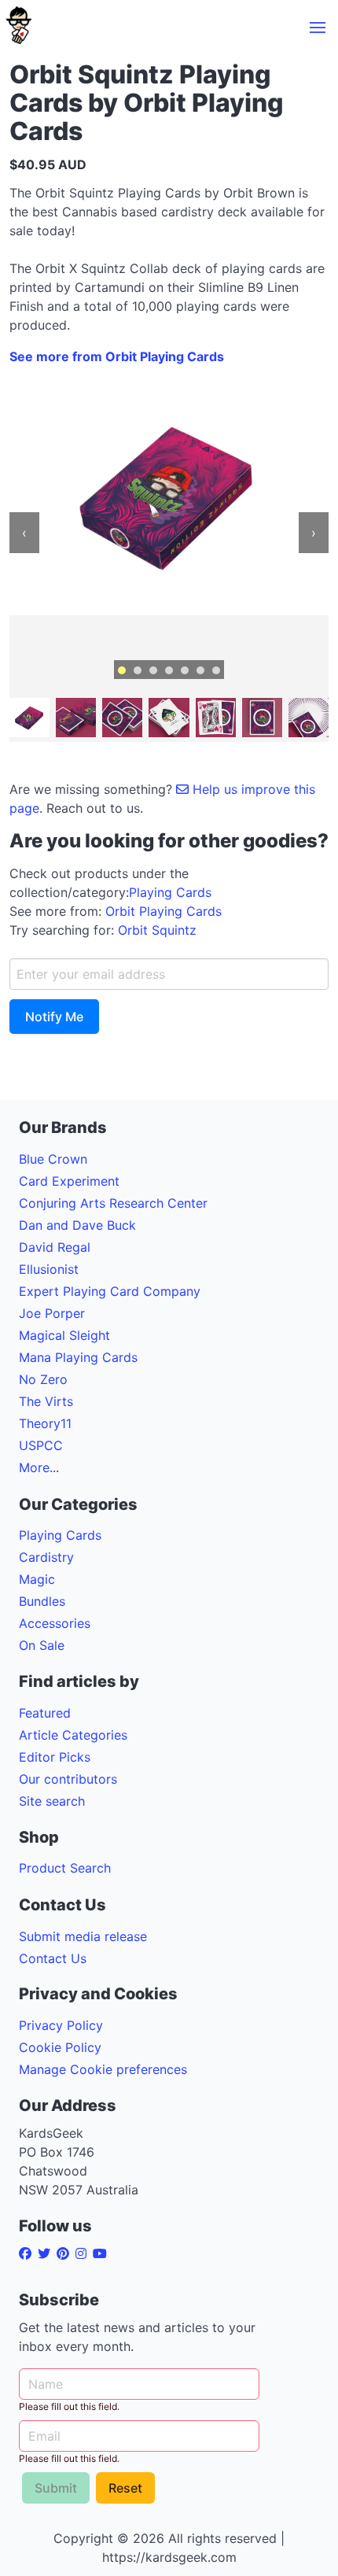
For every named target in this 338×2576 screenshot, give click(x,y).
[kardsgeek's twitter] (47, 2253)
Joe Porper (52, 1313)
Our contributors (68, 1779)
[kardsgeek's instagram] (84, 2253)
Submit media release (83, 1936)
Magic (37, 1579)
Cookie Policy (60, 2047)
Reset (125, 2488)
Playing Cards (170, 892)
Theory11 (45, 1423)
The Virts (46, 1401)
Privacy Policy (61, 2025)
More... (39, 1467)
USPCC (41, 1445)
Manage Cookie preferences (103, 2069)
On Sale (42, 1645)
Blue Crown (53, 1159)
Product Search (65, 1868)
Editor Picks (55, 1757)
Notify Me (54, 1017)
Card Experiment (69, 1181)
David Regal (55, 1247)
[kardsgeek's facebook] (28, 2253)
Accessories (55, 1623)
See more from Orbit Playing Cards (117, 356)
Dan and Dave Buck (77, 1225)
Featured (45, 1713)
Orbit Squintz (157, 930)
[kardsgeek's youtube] (103, 2253)
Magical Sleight (64, 1335)
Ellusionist (49, 1269)
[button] (318, 28)
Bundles (42, 1601)
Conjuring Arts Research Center (113, 1203)
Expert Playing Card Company (110, 1291)
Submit (56, 2488)
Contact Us (53, 1958)
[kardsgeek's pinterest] (66, 2253)
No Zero (43, 1379)
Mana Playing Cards (78, 1357)
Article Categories (73, 1735)
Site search (52, 1801)
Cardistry (46, 1557)
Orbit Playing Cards (163, 911)
